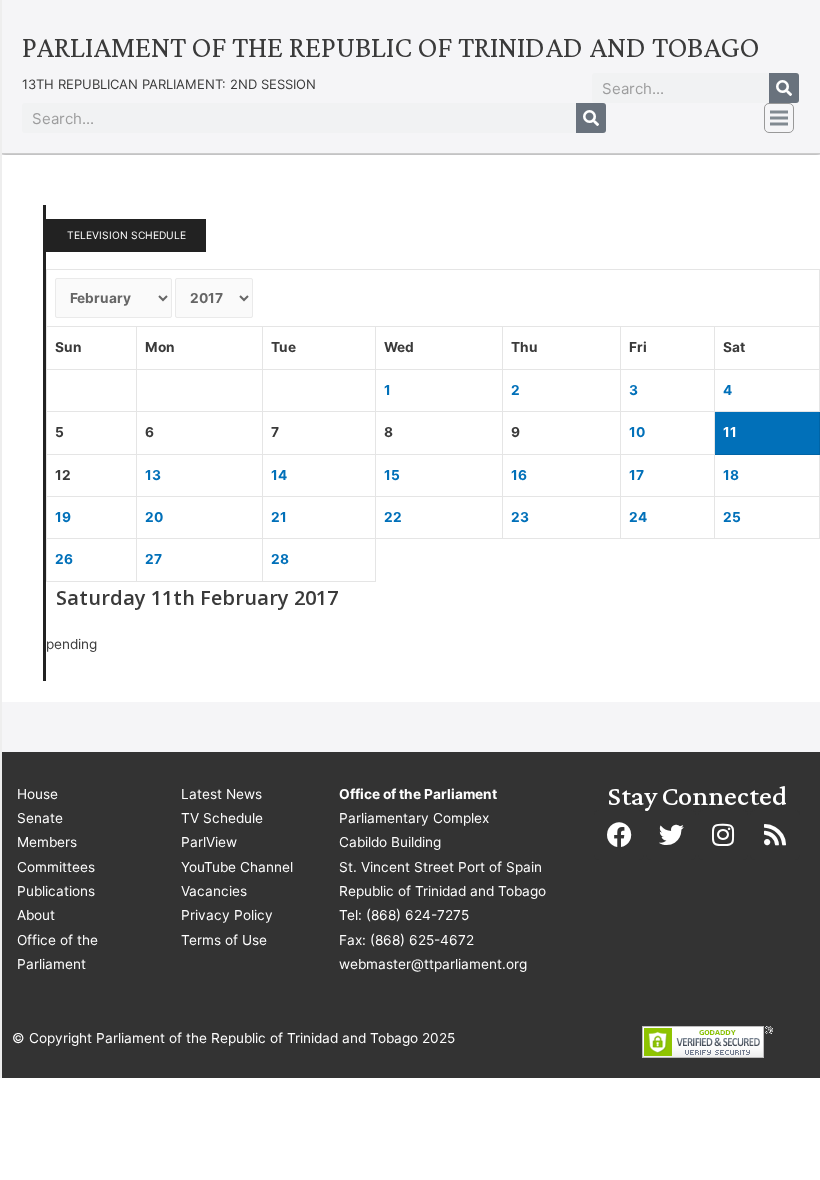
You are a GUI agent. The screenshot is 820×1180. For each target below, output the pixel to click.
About (36, 915)
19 (63, 517)
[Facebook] (619, 835)
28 (280, 559)
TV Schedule (222, 818)
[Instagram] (723, 835)
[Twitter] (671, 835)
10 (637, 432)
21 (279, 517)
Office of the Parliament (57, 952)
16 (519, 475)
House (37, 794)
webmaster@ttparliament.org (433, 964)
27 (153, 559)
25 (732, 517)
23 (520, 517)
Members (47, 842)
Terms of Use (224, 940)
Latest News (221, 794)
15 (392, 475)
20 (154, 517)
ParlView (209, 842)
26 (64, 559)
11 (730, 432)
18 (731, 475)
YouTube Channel (237, 867)
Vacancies (214, 891)
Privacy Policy (227, 915)
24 (638, 517)
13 (153, 475)
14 (279, 475)
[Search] (784, 88)
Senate (40, 818)
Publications (56, 891)
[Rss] (775, 835)
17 (636, 475)
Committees (56, 867)
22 (393, 517)
